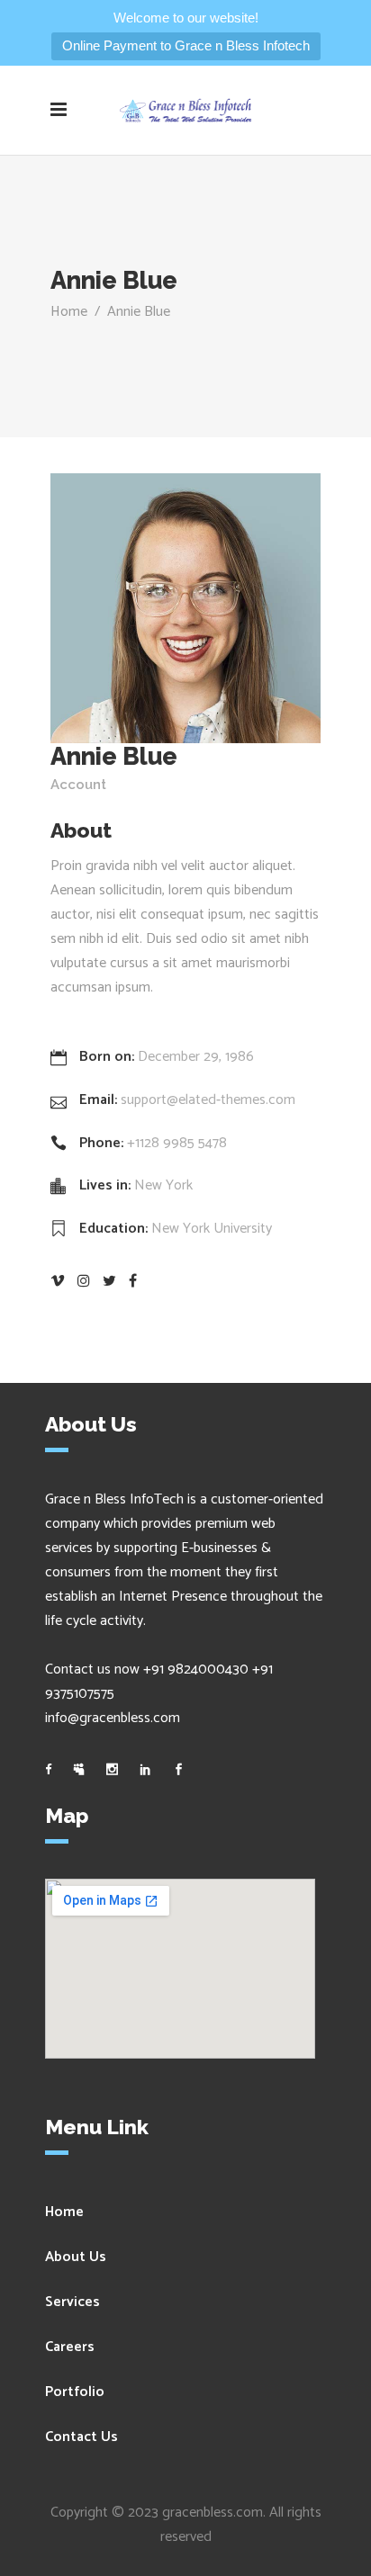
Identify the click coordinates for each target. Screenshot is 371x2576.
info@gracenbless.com (113, 1718)
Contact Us (81, 2437)
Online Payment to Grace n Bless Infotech (186, 45)
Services (72, 2302)
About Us (76, 2257)
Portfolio (75, 2392)
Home (69, 312)
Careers (70, 2347)
